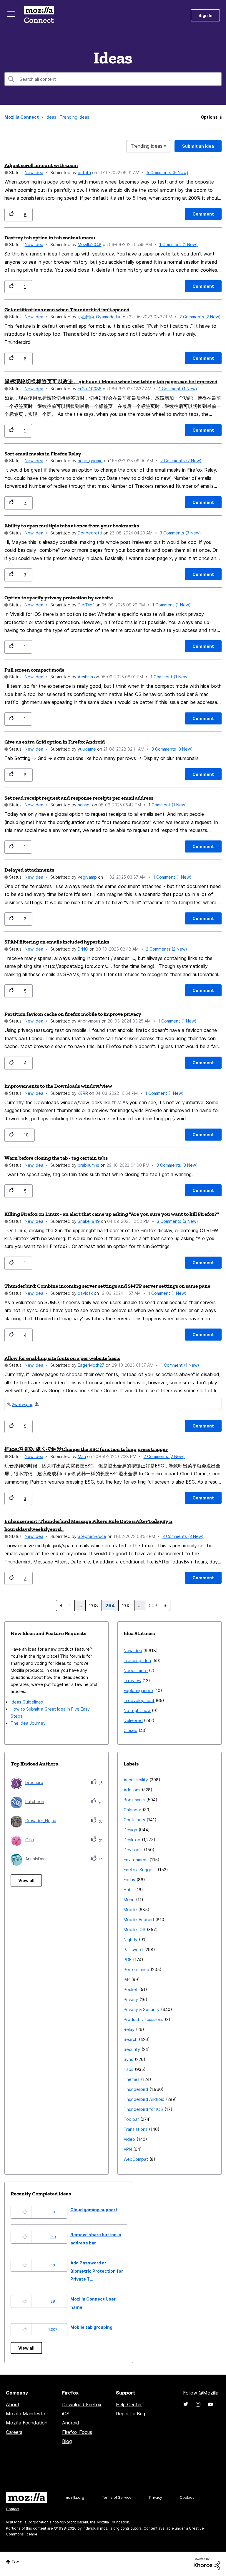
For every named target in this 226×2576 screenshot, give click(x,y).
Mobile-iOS (134, 1930)
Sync (128, 2059)
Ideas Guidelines (27, 1702)
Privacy (131, 1999)
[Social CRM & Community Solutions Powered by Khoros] (207, 2564)
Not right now (137, 1710)
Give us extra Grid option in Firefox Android (55, 742)
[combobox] (113, 79)
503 (153, 1605)
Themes (132, 2079)
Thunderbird (136, 2089)
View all (26, 1880)
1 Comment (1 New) (178, 244)
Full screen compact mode (34, 670)
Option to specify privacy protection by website (59, 598)
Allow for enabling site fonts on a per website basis (62, 1358)
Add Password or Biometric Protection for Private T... (97, 2271)
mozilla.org (74, 2497)
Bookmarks (134, 1800)
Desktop (132, 1840)
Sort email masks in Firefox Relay (43, 454)
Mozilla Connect (39, 15)
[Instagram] (198, 2404)
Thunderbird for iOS (143, 2109)
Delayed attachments (29, 870)
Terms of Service (117, 2497)
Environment (136, 1860)
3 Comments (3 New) (180, 533)
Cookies (187, 2497)
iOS (66, 2414)
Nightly (131, 1939)
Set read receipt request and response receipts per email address (79, 798)
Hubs (129, 1890)
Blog (67, 2441)
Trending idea (137, 1661)
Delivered (133, 1720)
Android (71, 2423)
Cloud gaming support (94, 2210)
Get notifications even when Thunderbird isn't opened (67, 310)
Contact (13, 2509)
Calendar (132, 1810)
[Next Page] (166, 1605)
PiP (127, 1979)
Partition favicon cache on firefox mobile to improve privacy (73, 1014)
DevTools (133, 1850)
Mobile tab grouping (91, 2327)
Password (133, 1949)
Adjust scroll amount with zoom (41, 165)
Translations (136, 2129)
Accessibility (136, 1780)
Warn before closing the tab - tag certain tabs (56, 1158)
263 (94, 1605)
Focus (129, 1880)
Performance (136, 1969)
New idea (34, 173)
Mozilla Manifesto (26, 2414)
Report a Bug (131, 2414)
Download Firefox (82, 2405)
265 (126, 1605)
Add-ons (132, 1790)
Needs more (136, 1670)
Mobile (130, 1910)
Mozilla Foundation (27, 2423)
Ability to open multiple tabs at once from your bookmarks (72, 526)
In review (132, 1680)
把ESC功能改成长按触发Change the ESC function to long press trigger (86, 1449)
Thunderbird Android (144, 2099)
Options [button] (209, 117)
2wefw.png (23, 1404)
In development (139, 1700)
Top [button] (15, 2562)
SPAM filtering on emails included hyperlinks (57, 942)
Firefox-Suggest (140, 1870)
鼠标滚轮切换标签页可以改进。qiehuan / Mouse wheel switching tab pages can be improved (111, 381)
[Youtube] (210, 2404)
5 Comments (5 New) (167, 173)
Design (130, 1830)
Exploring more (138, 1690)
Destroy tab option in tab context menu (50, 238)
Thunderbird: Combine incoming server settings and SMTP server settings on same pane (107, 1286)
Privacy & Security (142, 2009)
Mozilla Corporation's (33, 2522)
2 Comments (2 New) (200, 317)
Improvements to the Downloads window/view (58, 1086)
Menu (129, 1900)
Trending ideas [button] (147, 146)
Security (132, 2049)
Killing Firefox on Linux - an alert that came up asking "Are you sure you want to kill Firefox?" (112, 1214)
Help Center (129, 2405)
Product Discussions (143, 2019)
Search (131, 2039)
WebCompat (136, 2159)
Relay (129, 2029)
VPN (128, 2149)
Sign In (205, 15)
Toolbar (131, 2119)
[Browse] (11, 14)
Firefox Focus (77, 2432)
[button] (11, 215)
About (13, 2405)
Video (129, 2139)
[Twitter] (186, 2404)
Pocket (131, 1989)
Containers (134, 1820)
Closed (131, 1730)
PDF (128, 1959)
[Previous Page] (61, 1605)
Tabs (128, 2069)
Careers (14, 2432)
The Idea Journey (28, 1723)
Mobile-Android (139, 1920)
